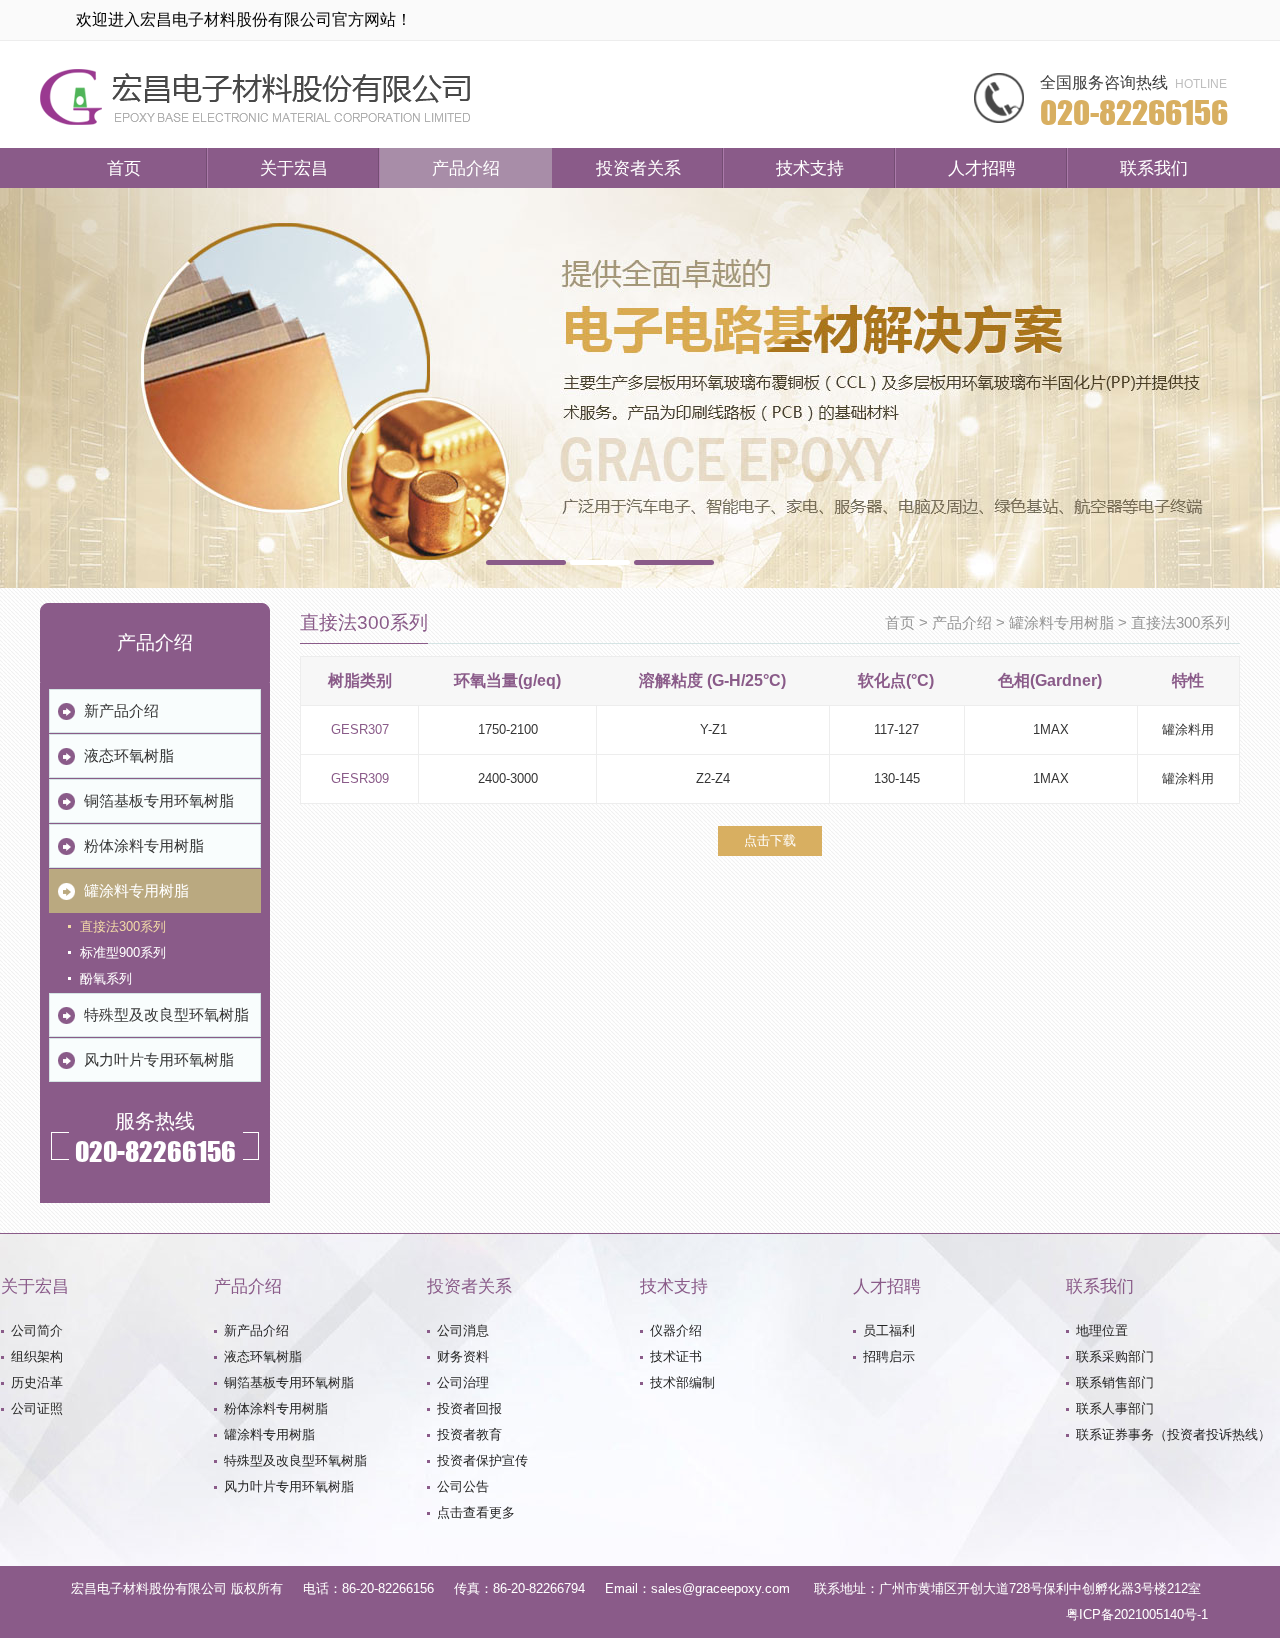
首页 (124, 168)
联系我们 (1154, 168)
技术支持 (810, 168)
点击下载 (770, 840)
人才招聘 (982, 168)
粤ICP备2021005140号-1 (1137, 1614)
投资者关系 (638, 168)
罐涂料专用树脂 (1061, 623)
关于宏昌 (294, 168)
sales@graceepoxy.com (720, 1588)
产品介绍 (466, 168)
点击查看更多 (476, 1512)
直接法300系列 (1180, 623)
